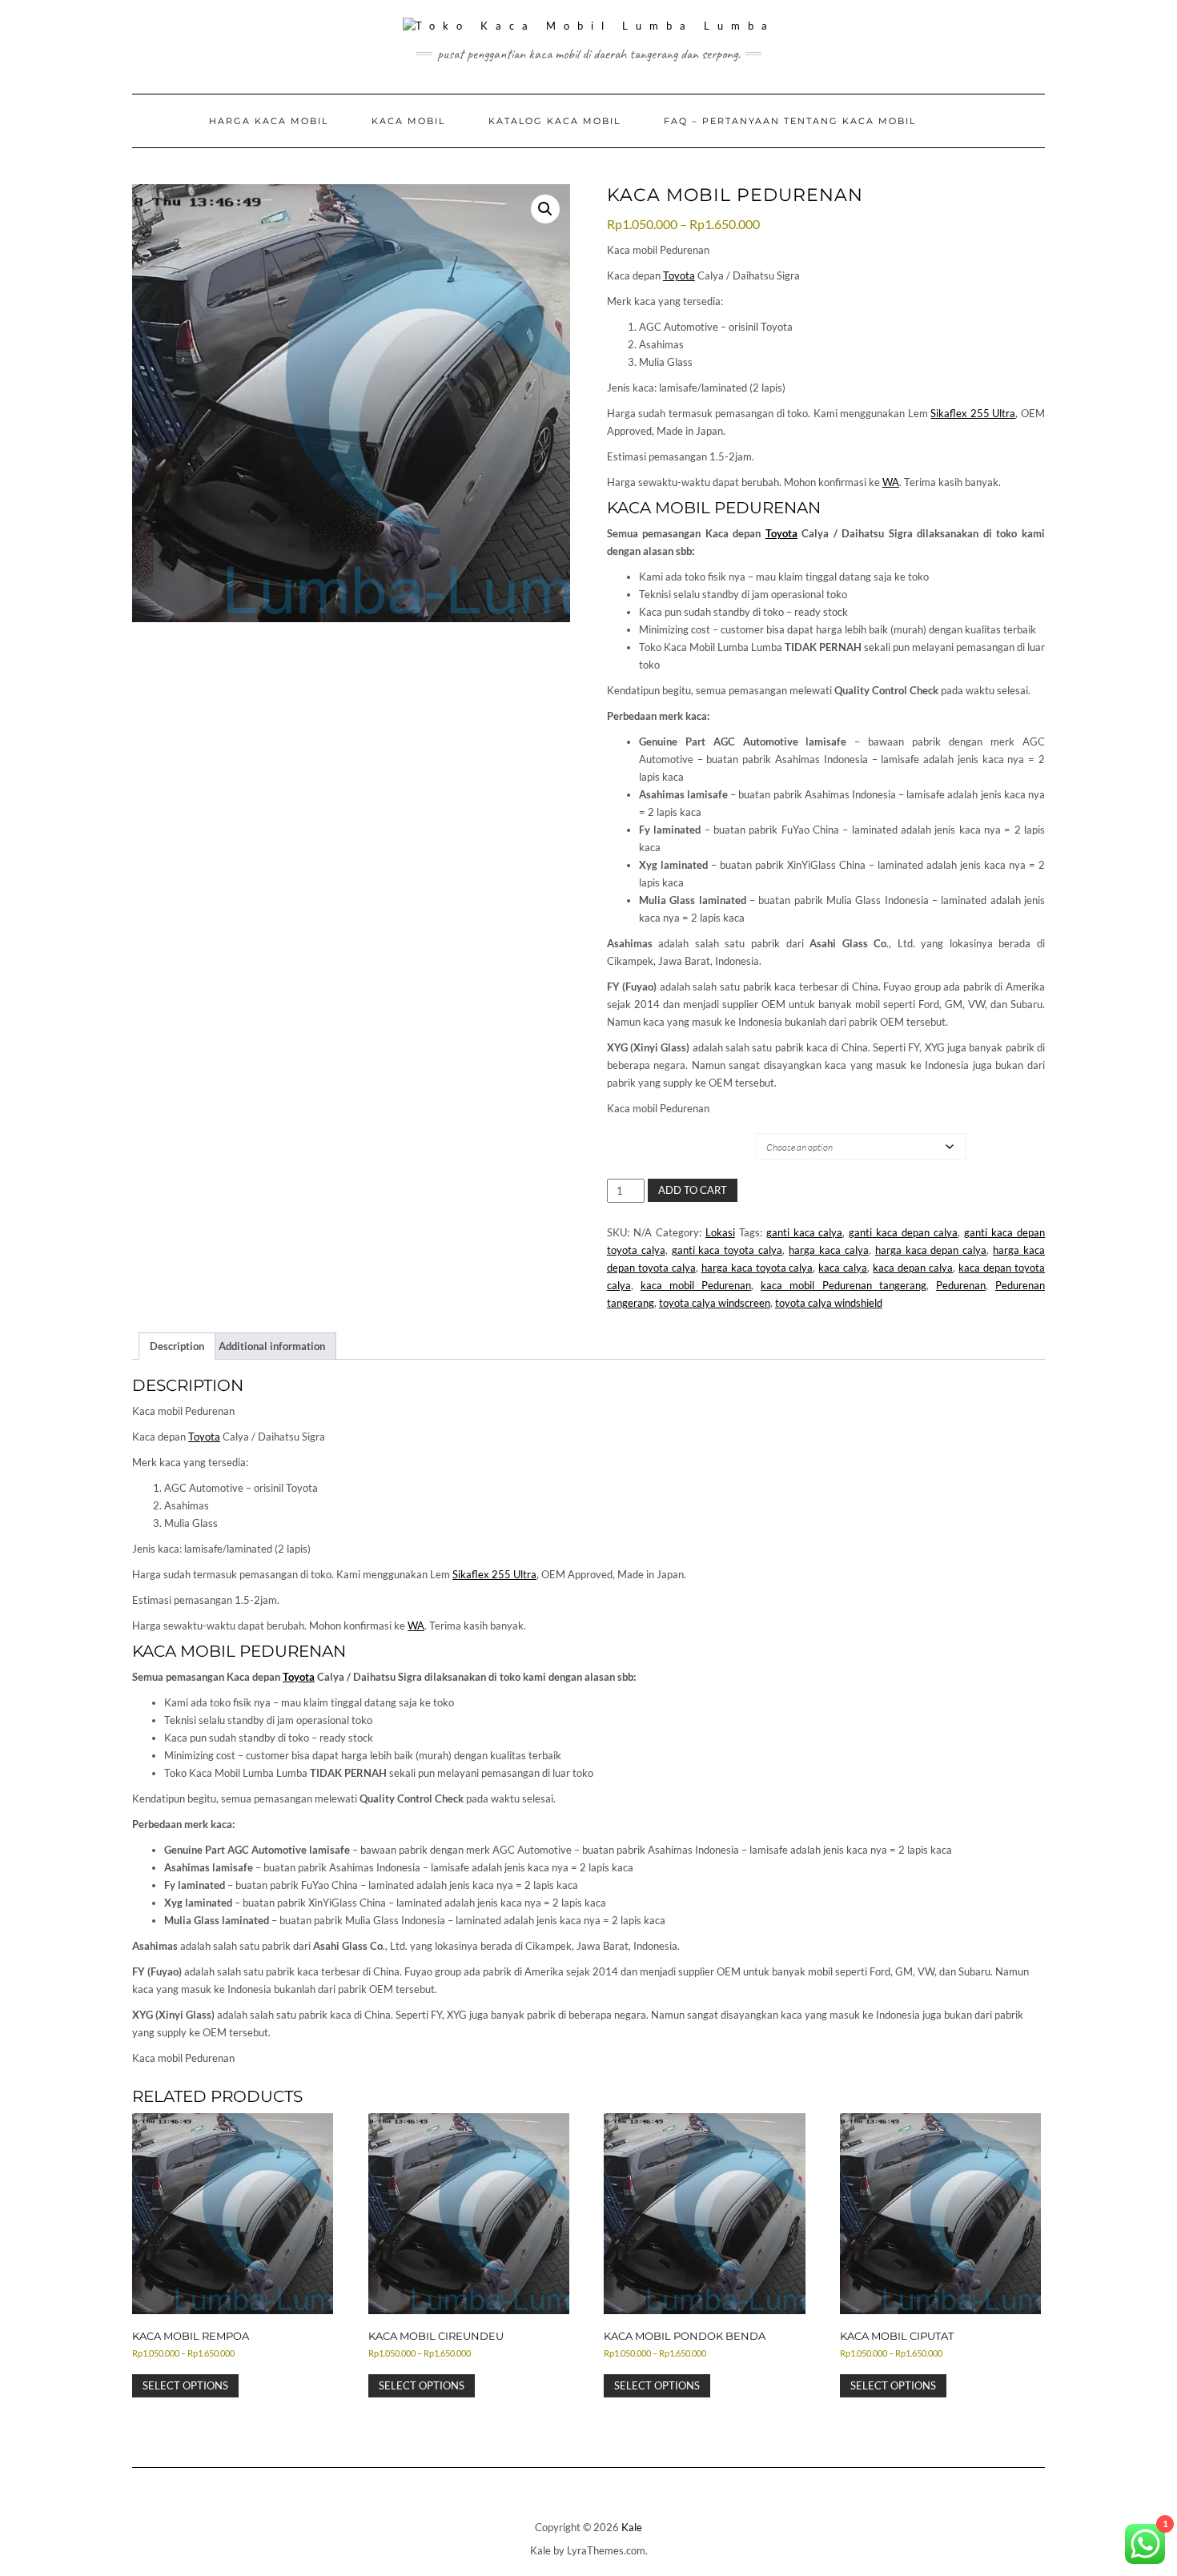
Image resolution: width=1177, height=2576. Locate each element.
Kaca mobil (408, 121)
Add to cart (693, 1190)
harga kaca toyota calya (757, 1268)
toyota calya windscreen (715, 1303)
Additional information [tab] (272, 1346)
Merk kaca (641, 1133)
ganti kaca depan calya (903, 1232)
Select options (185, 2385)
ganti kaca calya (805, 1232)
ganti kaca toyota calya (727, 1250)
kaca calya (843, 1268)
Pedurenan (961, 1285)
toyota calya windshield (829, 1303)
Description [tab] (177, 1346)
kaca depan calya (913, 1268)
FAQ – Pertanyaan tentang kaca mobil (790, 121)
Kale (632, 2527)
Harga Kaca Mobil (269, 121)
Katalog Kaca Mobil (554, 121)
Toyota (679, 275)
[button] (545, 209)
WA (891, 482)
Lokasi (720, 1232)
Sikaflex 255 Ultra (973, 413)
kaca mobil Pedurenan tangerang (843, 1285)
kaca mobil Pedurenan (696, 1285)
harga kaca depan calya (931, 1250)
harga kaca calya (829, 1250)
